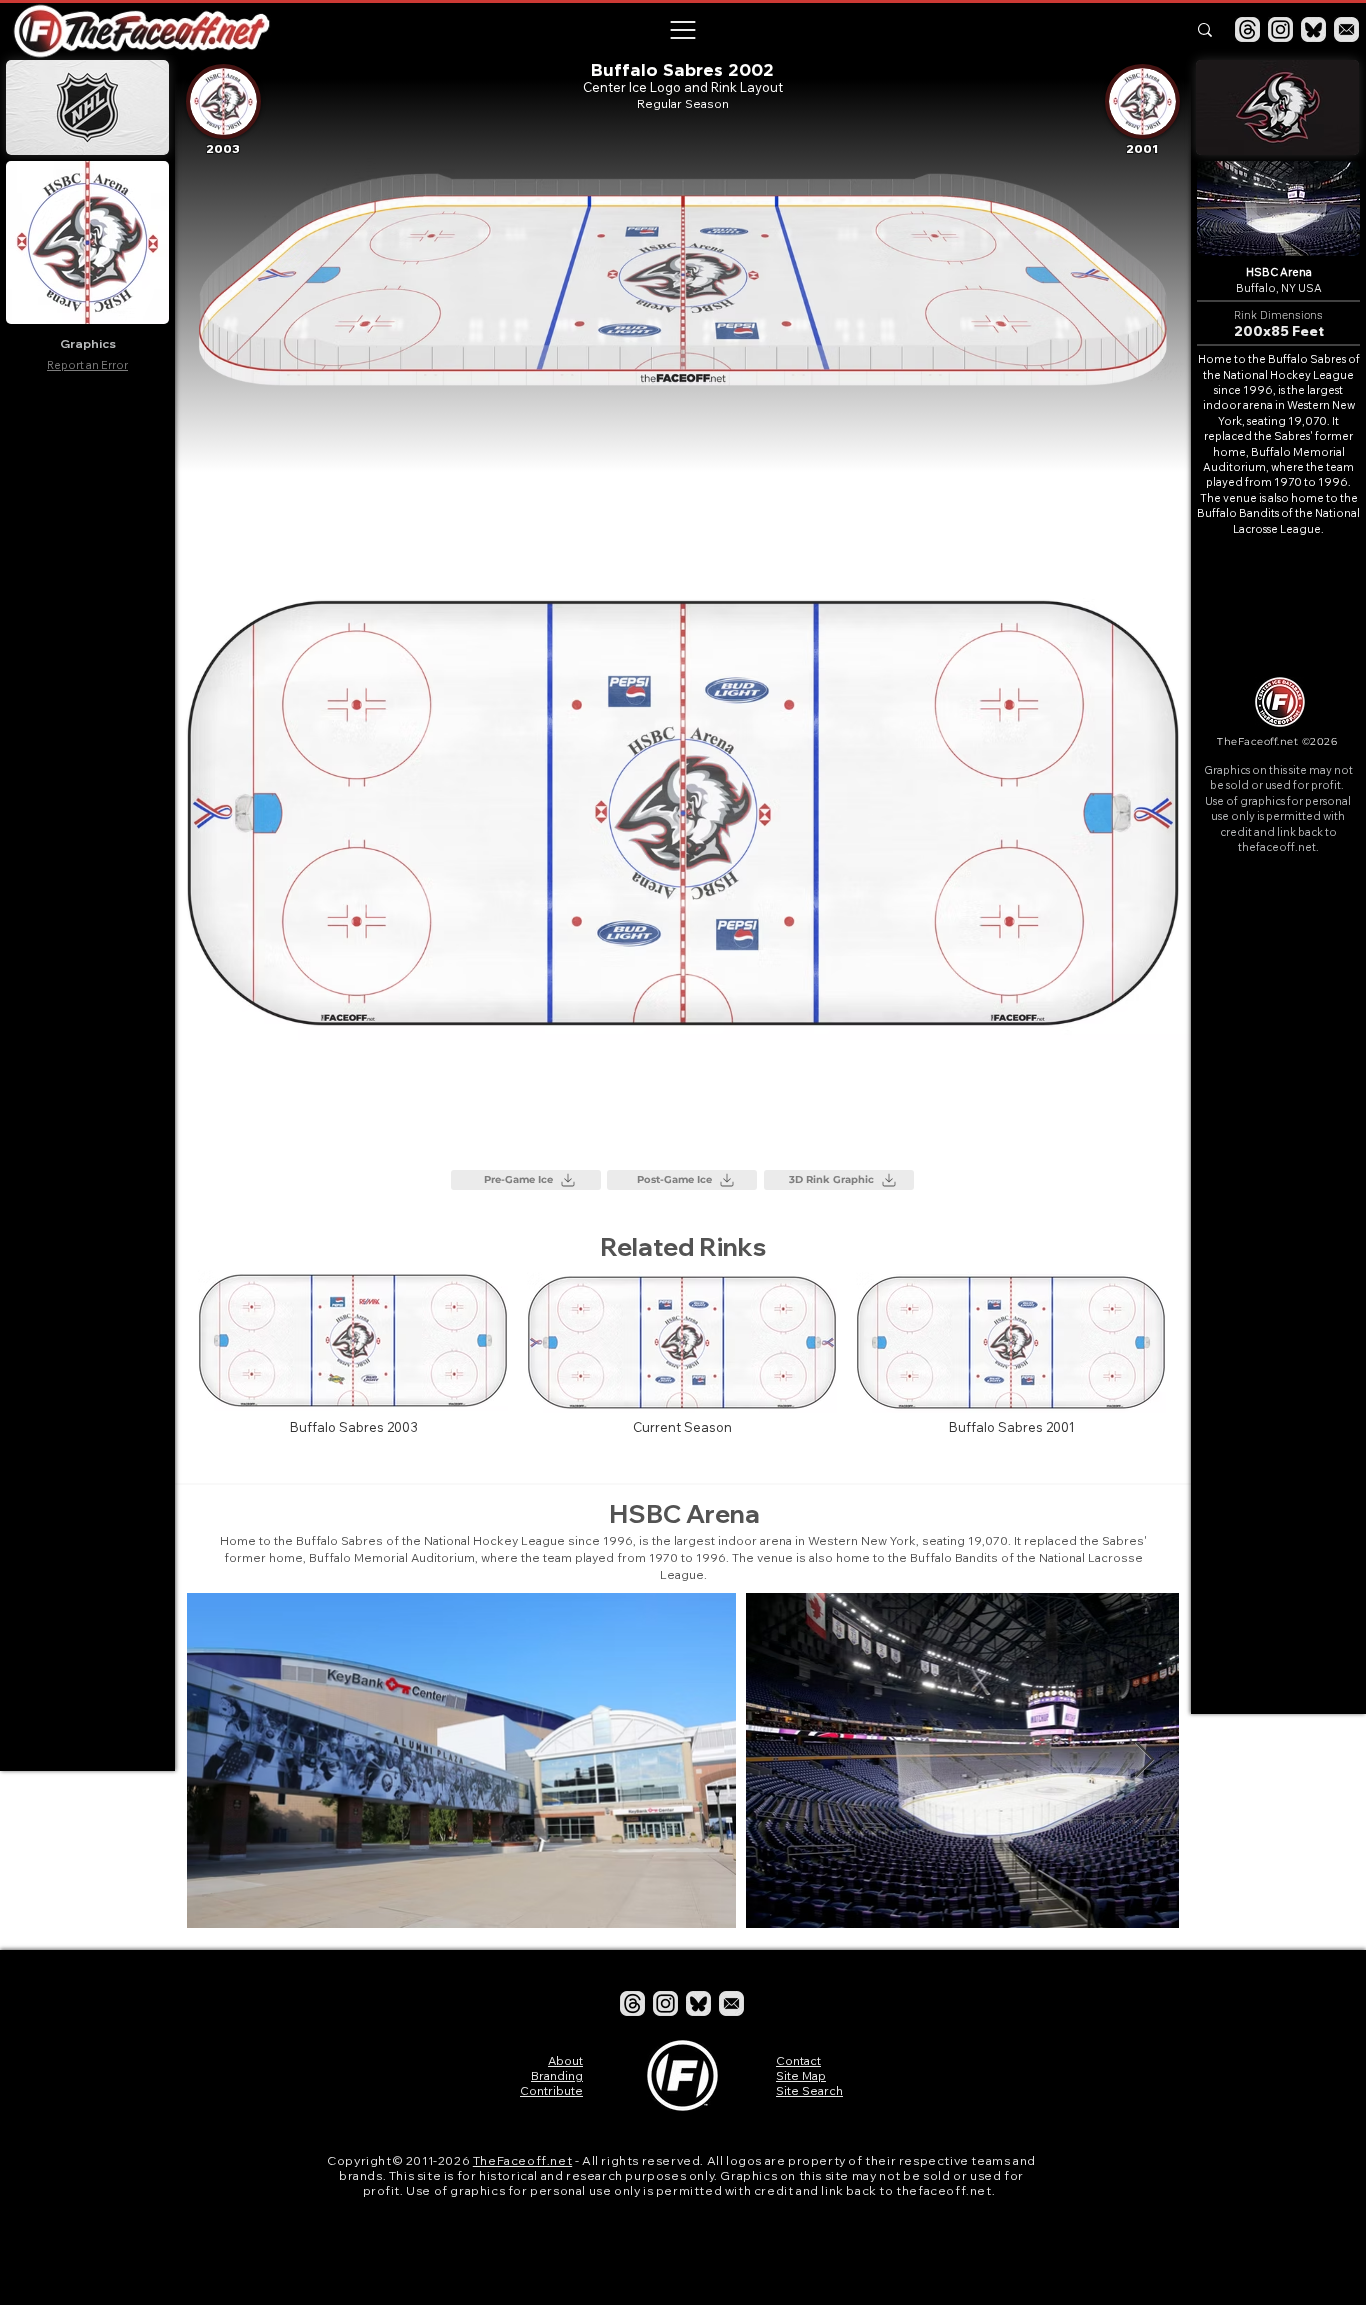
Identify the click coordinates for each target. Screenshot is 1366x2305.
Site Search (809, 2090)
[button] (682, 30)
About (565, 2060)
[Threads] (1247, 29)
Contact (798, 2060)
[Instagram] (1280, 29)
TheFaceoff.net (522, 2160)
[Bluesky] (1313, 29)
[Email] (1346, 29)
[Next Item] (1144, 1760)
